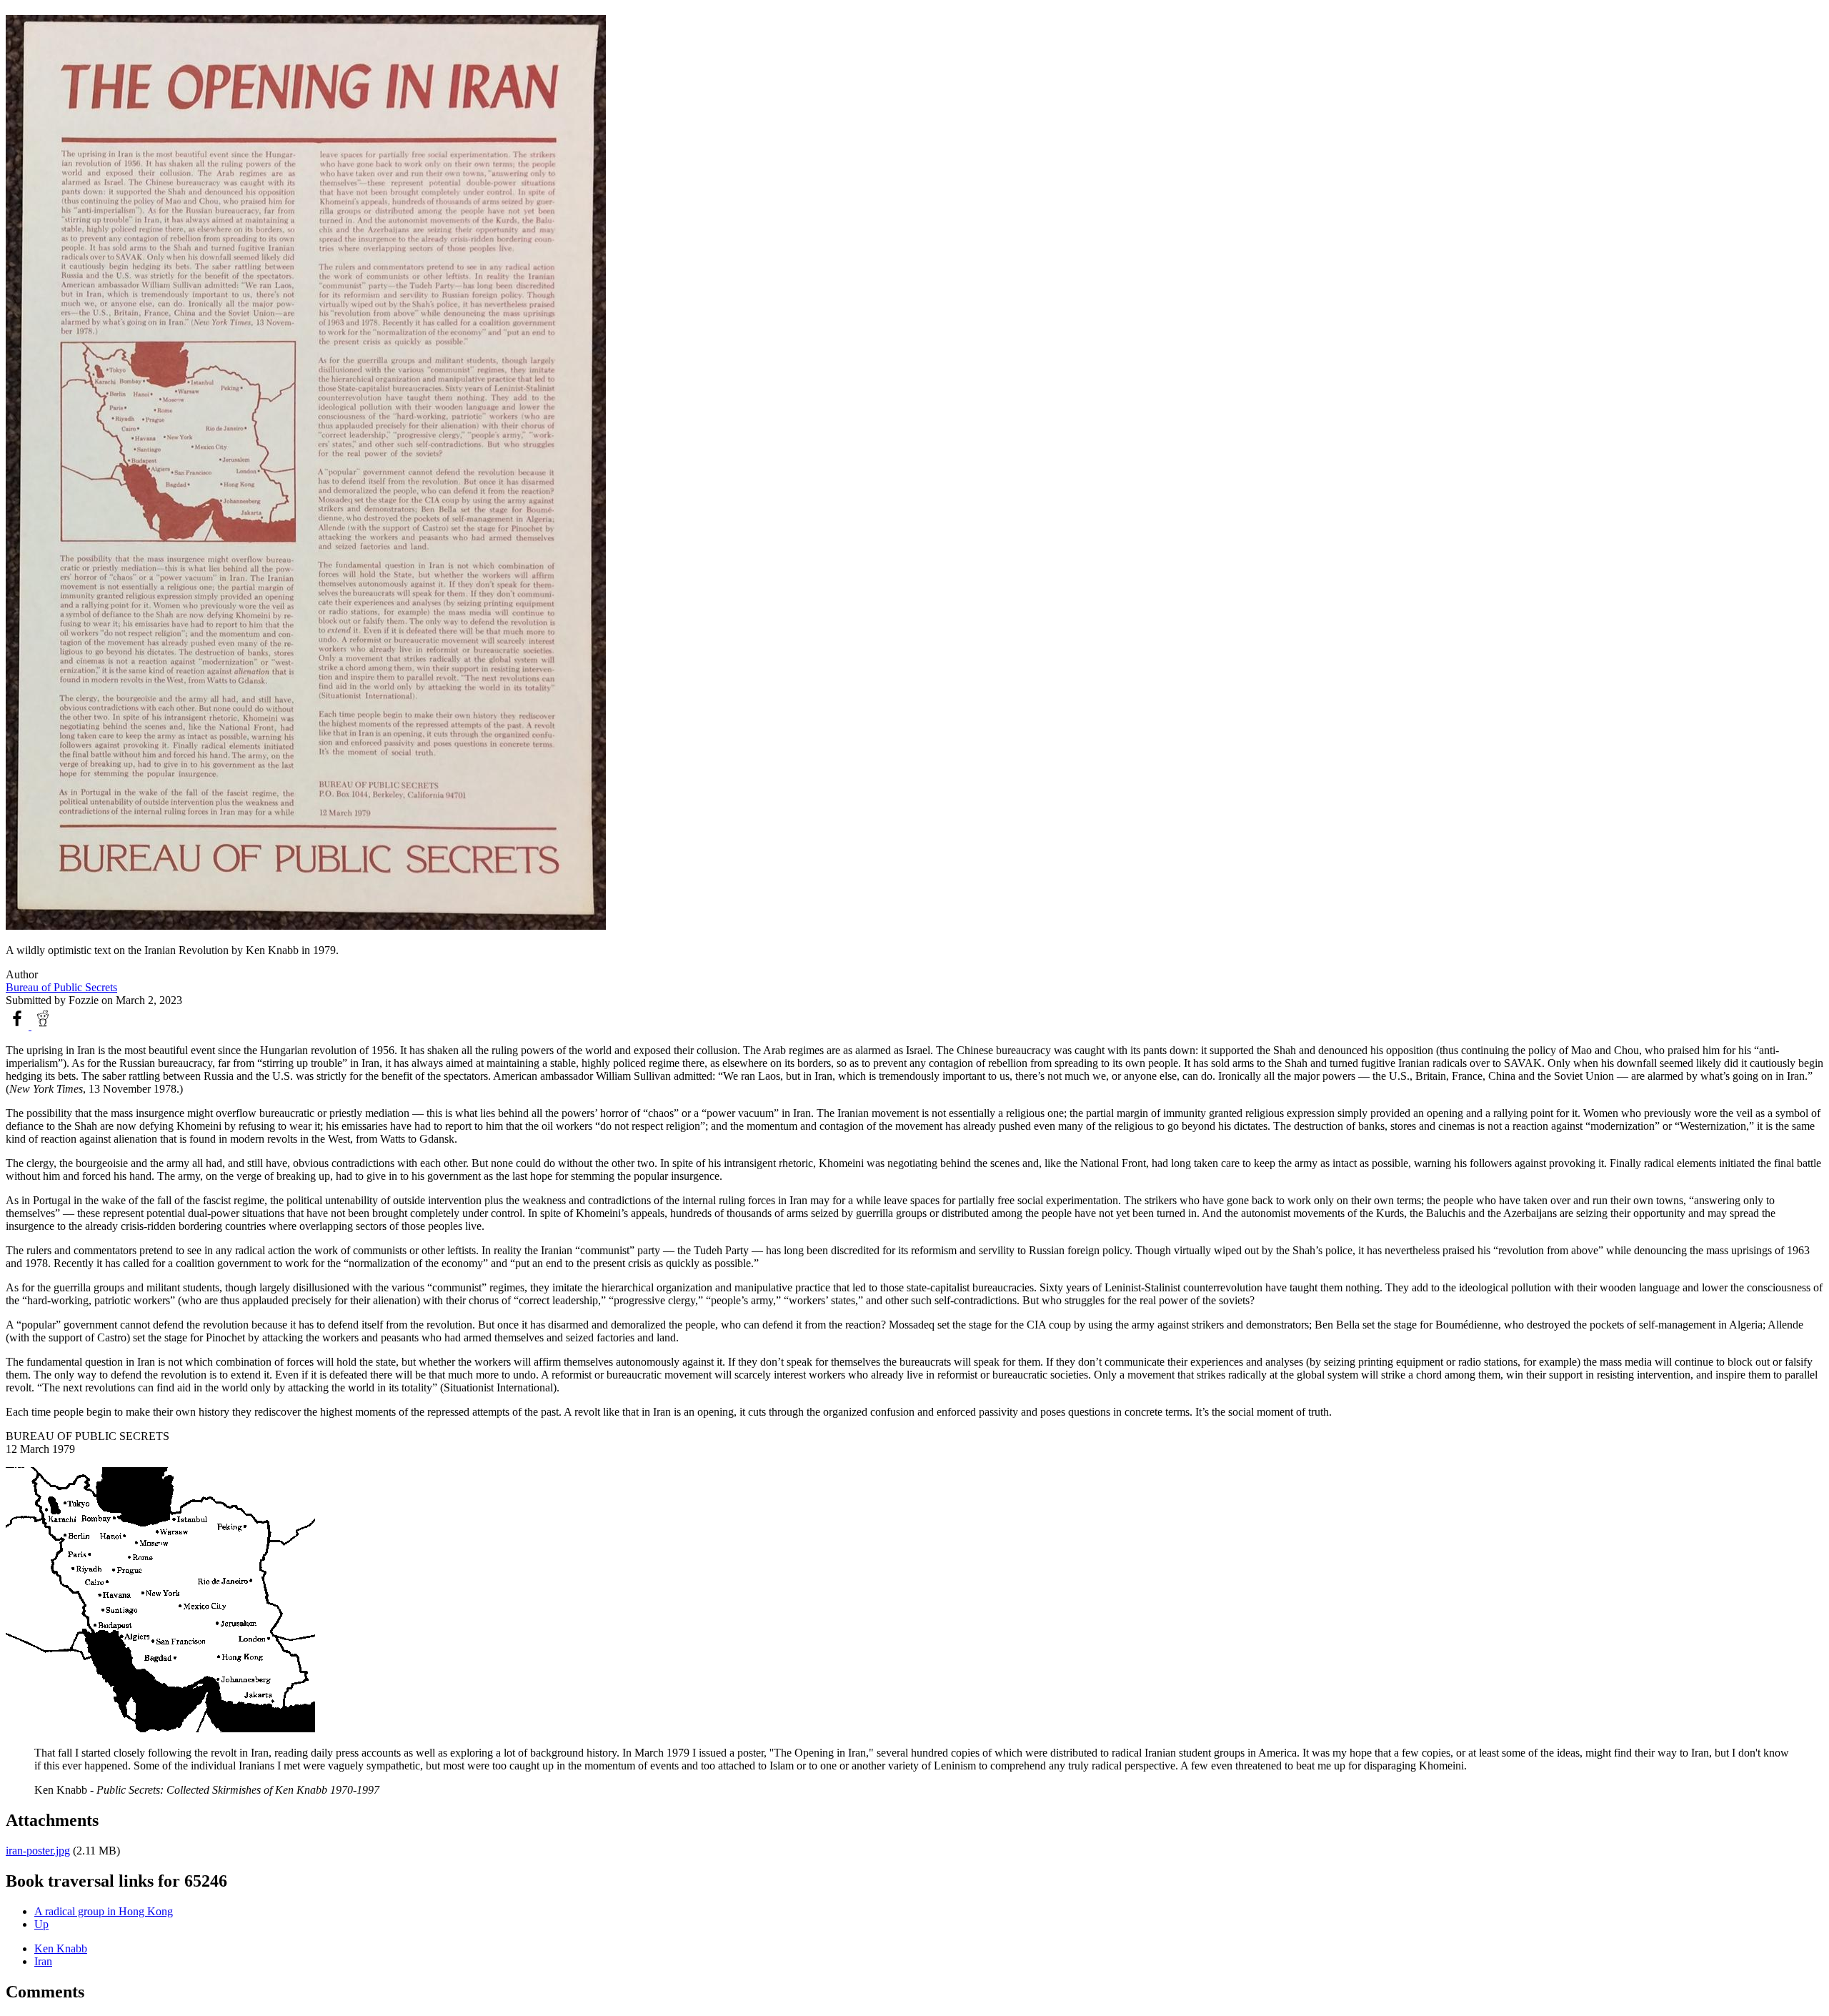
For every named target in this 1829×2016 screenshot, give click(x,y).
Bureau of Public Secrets (61, 987)
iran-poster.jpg (38, 1851)
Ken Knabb (61, 1948)
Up (41, 1924)
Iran (43, 1961)
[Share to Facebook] (19, 1026)
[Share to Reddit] (43, 1026)
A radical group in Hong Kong (104, 1911)
